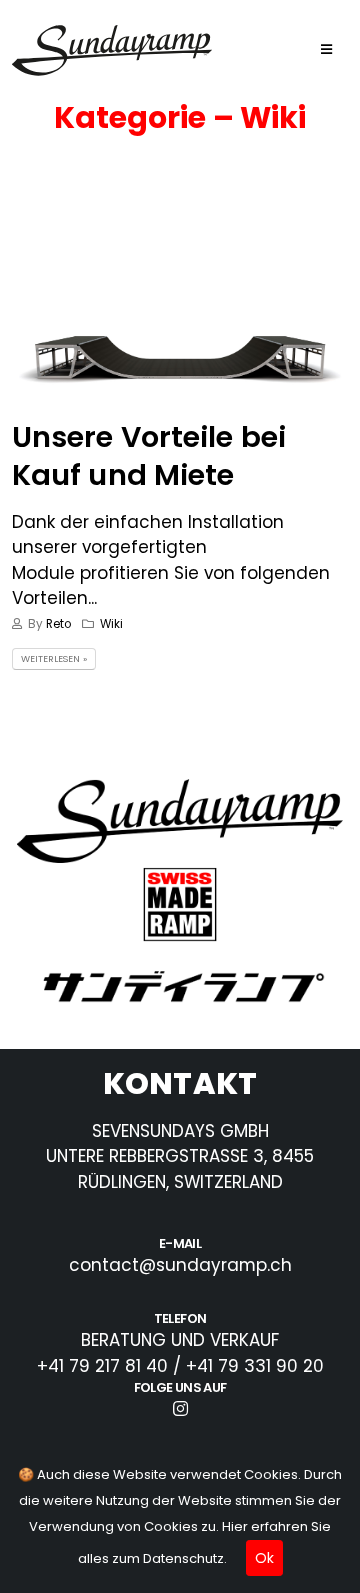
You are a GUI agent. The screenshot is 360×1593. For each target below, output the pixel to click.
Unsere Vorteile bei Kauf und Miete (149, 455)
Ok (264, 1558)
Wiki (111, 624)
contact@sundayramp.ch (180, 1265)
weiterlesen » (54, 658)
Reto (58, 624)
